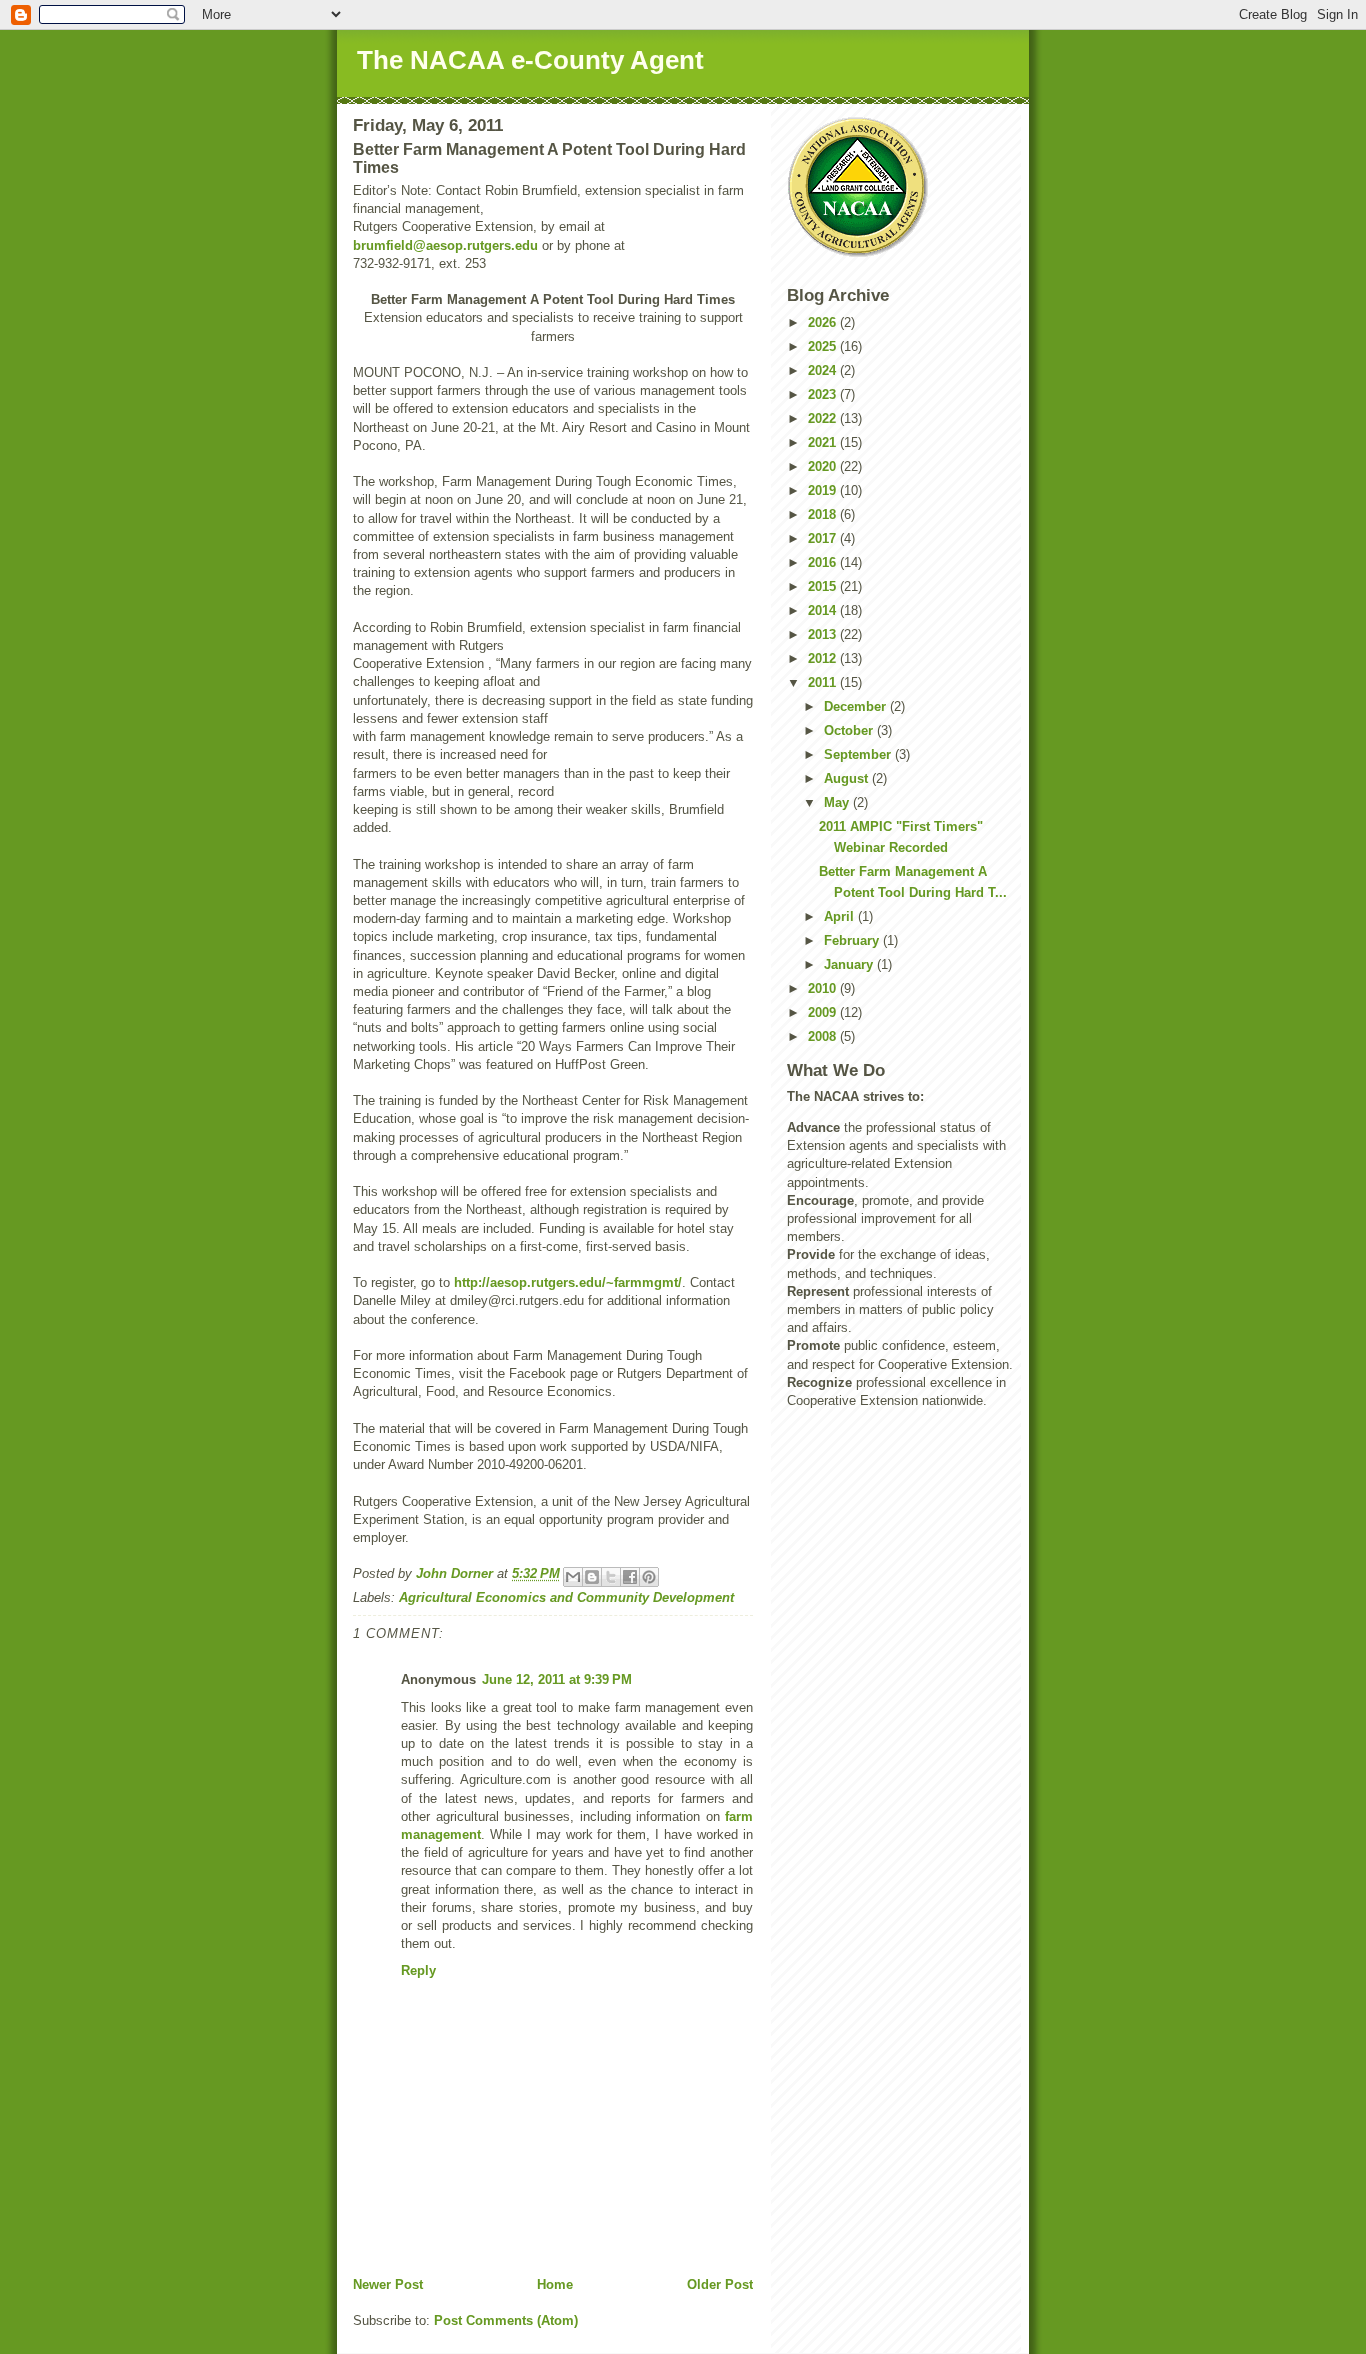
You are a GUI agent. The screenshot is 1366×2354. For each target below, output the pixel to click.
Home (555, 2284)
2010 (824, 988)
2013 (824, 634)
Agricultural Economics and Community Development (566, 1597)
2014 (824, 610)
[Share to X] (611, 1577)
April (841, 916)
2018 (824, 514)
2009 (824, 1012)
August (848, 778)
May (838, 802)
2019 (824, 490)
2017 (824, 538)
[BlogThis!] (592, 1577)
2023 (824, 394)
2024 (824, 370)
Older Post (720, 2284)
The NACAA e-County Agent (530, 60)
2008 (824, 1036)
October (850, 730)
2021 (824, 442)
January (850, 964)
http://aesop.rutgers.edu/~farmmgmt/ (568, 1282)
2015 (824, 586)
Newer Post (388, 2284)
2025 (824, 346)
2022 (824, 418)
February (853, 940)
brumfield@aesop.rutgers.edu (445, 245)
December (857, 706)
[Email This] (573, 1577)
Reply (418, 1970)
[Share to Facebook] (630, 1577)
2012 (824, 658)
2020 (824, 466)
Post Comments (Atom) (506, 2320)
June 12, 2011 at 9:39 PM (557, 1679)
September (859, 754)
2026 (824, 322)
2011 (824, 682)
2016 (824, 562)
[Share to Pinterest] (649, 1577)
